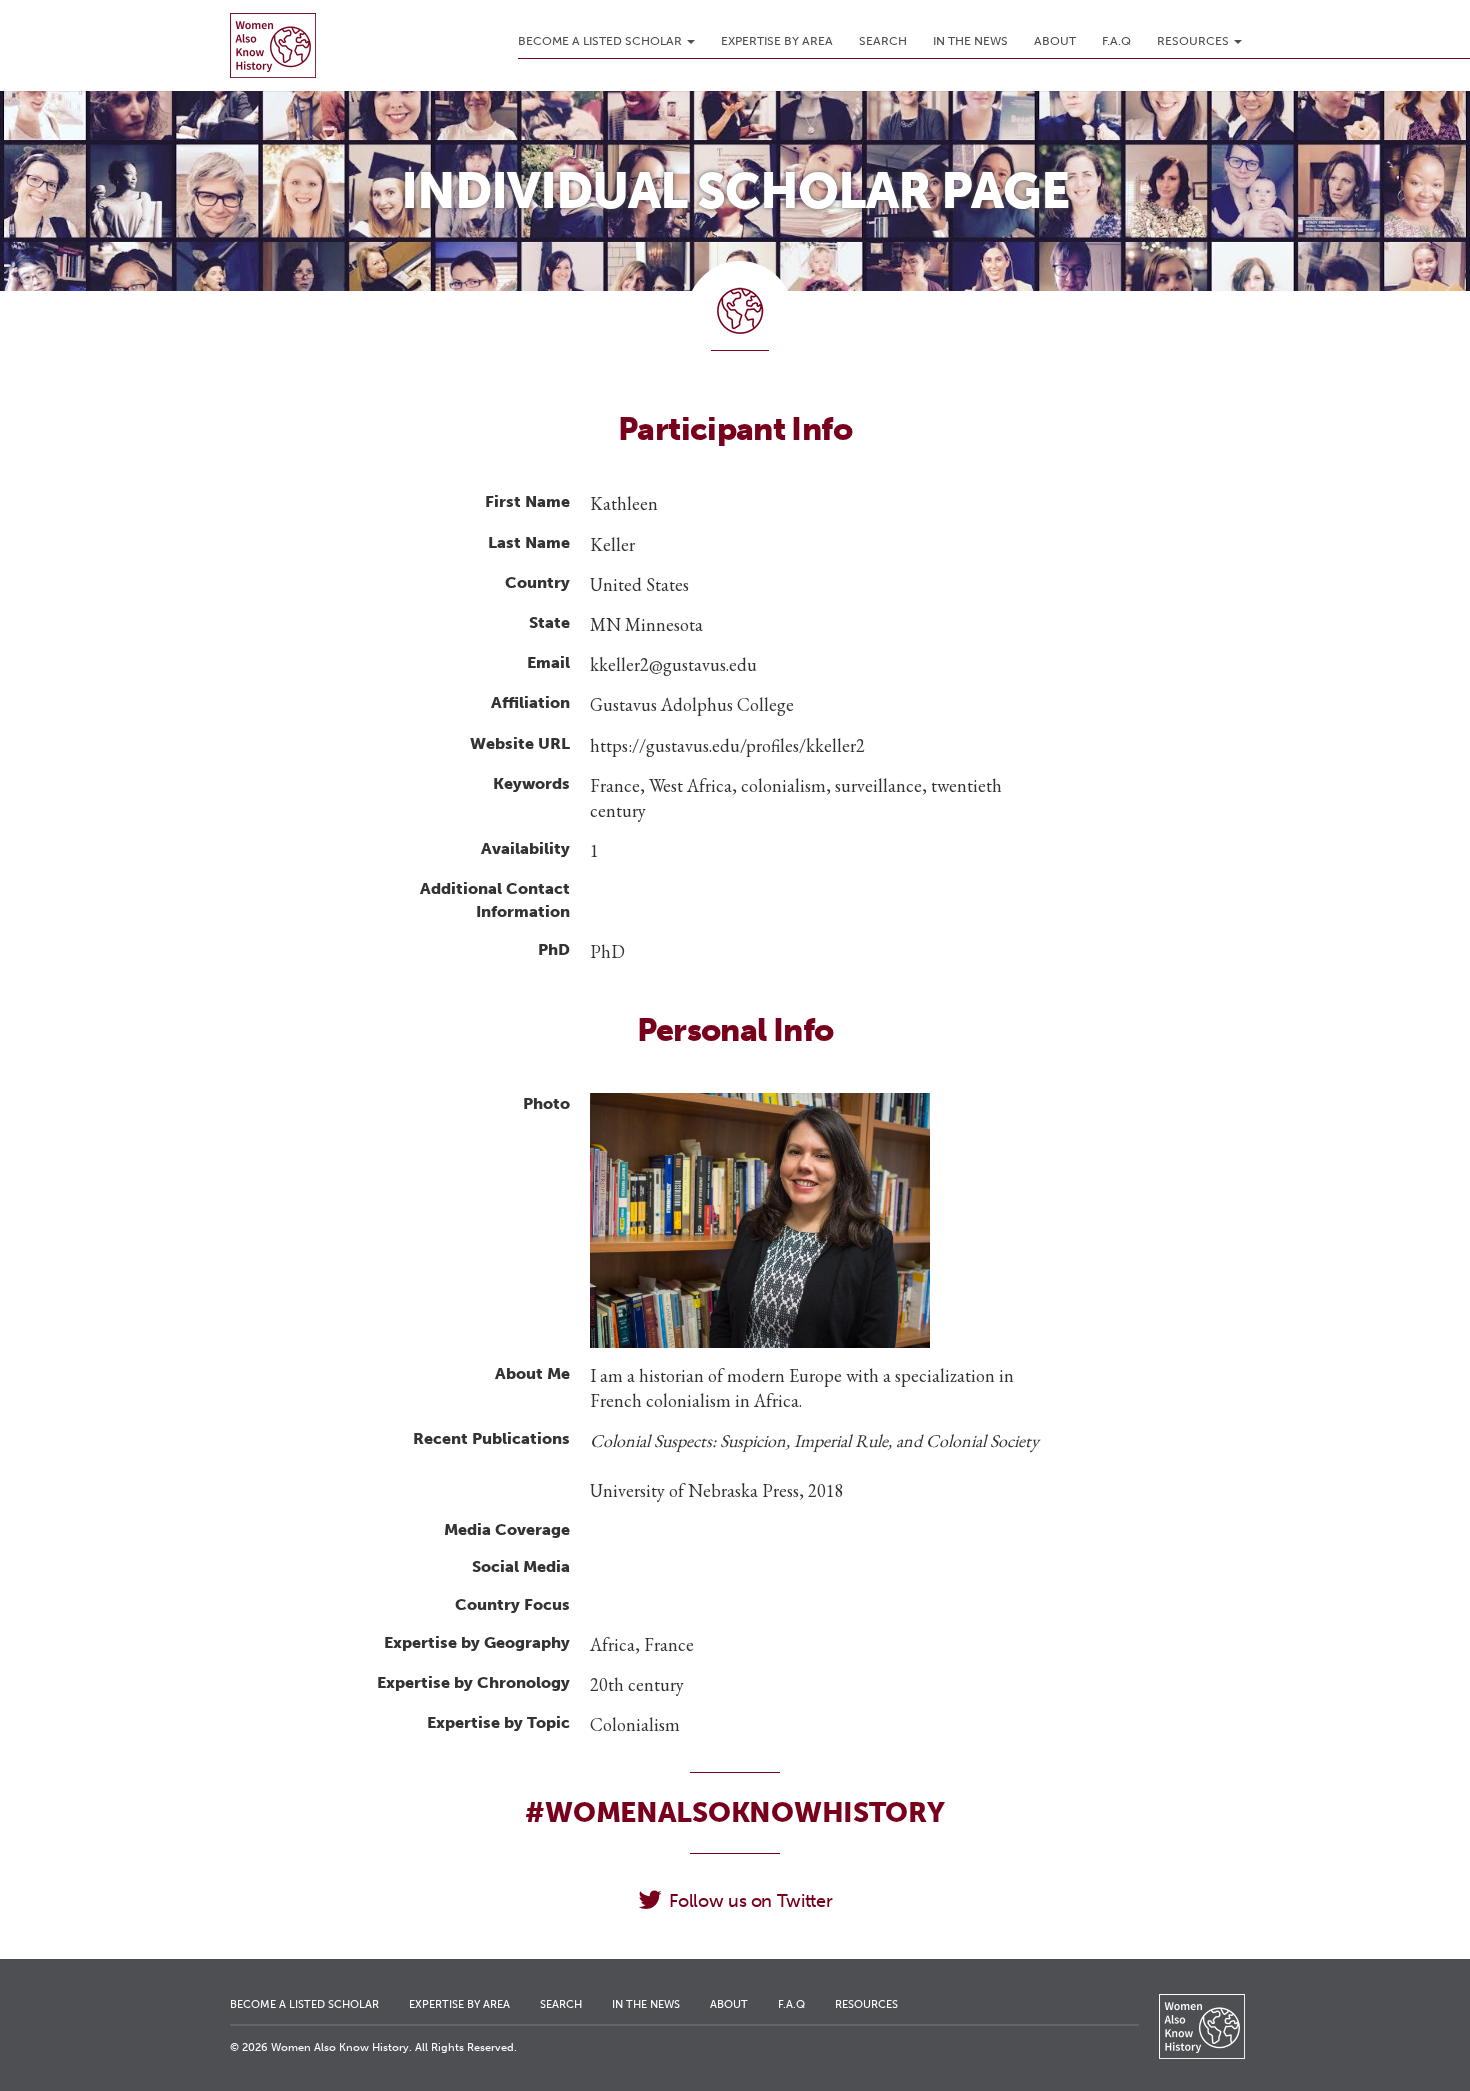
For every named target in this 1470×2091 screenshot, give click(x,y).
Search (883, 41)
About (1055, 41)
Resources (1194, 41)
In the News (970, 41)
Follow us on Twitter (750, 1901)
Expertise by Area (777, 41)
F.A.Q (1116, 41)
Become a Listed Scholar (601, 41)
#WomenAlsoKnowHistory (734, 1812)
